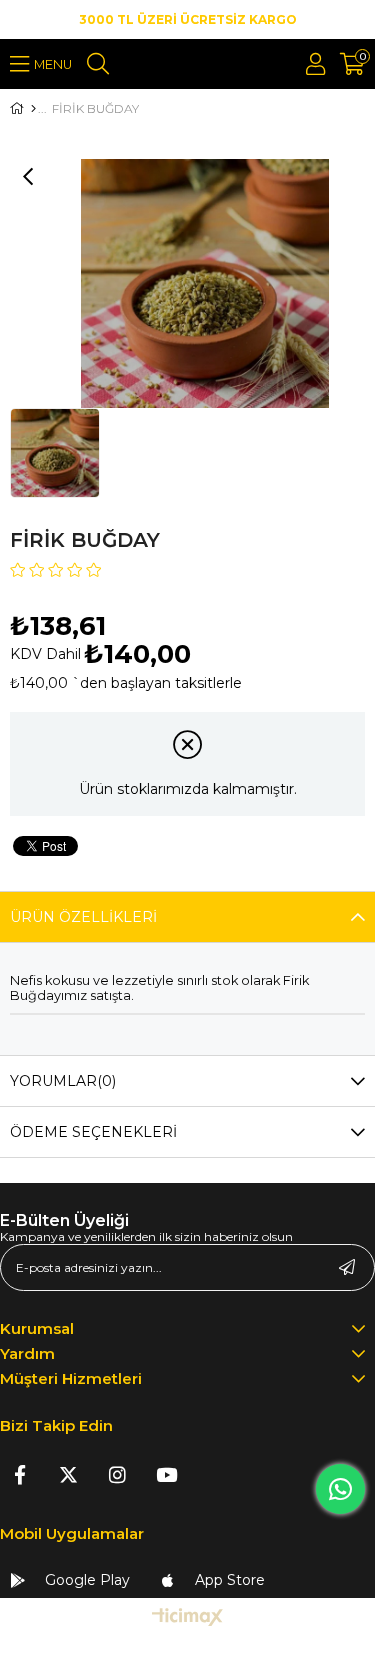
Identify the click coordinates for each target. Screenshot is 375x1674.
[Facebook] (19, 1474)
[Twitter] (68, 1474)
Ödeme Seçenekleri (93, 1132)
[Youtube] (166, 1474)
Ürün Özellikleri (83, 917)
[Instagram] (117, 1474)
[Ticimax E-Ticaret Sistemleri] (187, 1618)
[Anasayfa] (33, 109)
